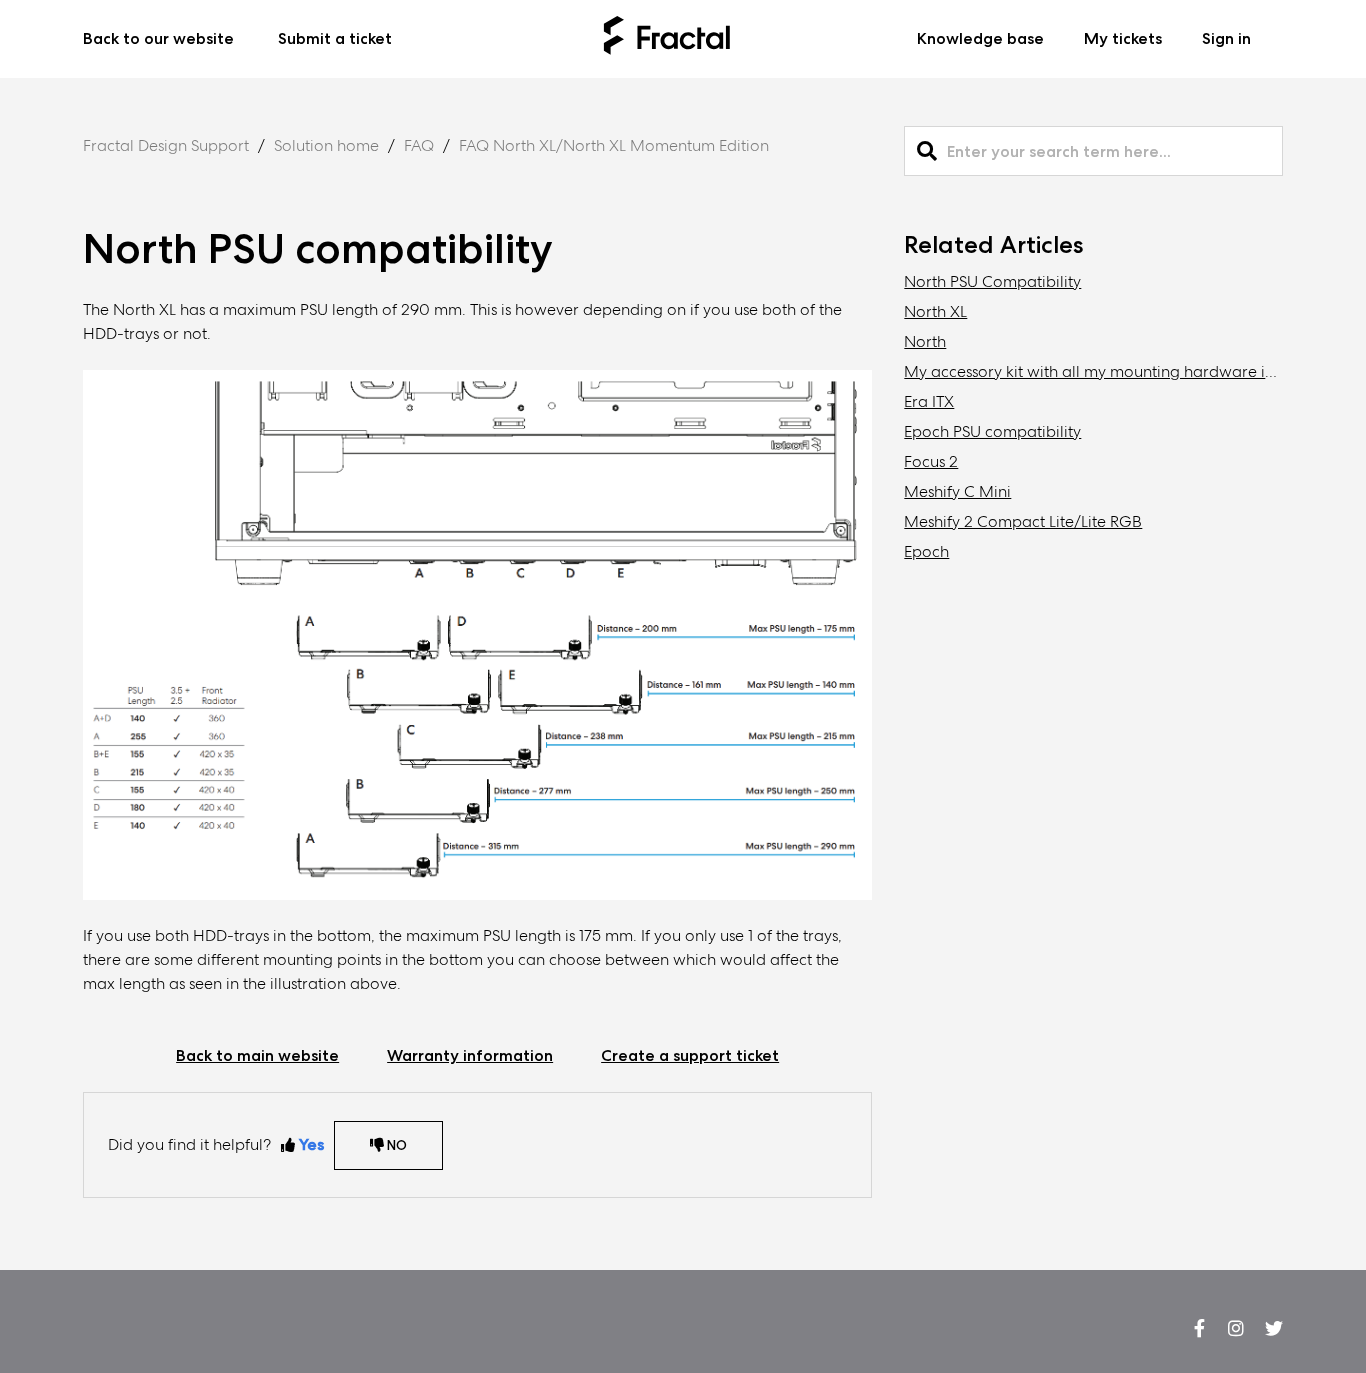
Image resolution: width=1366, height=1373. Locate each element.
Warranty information (470, 1055)
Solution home (326, 145)
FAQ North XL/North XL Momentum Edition (614, 145)
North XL (935, 311)
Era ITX (929, 401)
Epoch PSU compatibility (992, 431)
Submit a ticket (335, 38)
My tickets (1123, 38)
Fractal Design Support (166, 145)
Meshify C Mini (957, 491)
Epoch (926, 551)
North (925, 341)
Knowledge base (980, 38)
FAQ (419, 145)
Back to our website (158, 38)
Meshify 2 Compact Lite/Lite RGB (1023, 521)
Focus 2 (931, 461)
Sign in (1226, 38)
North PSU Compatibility (992, 281)
